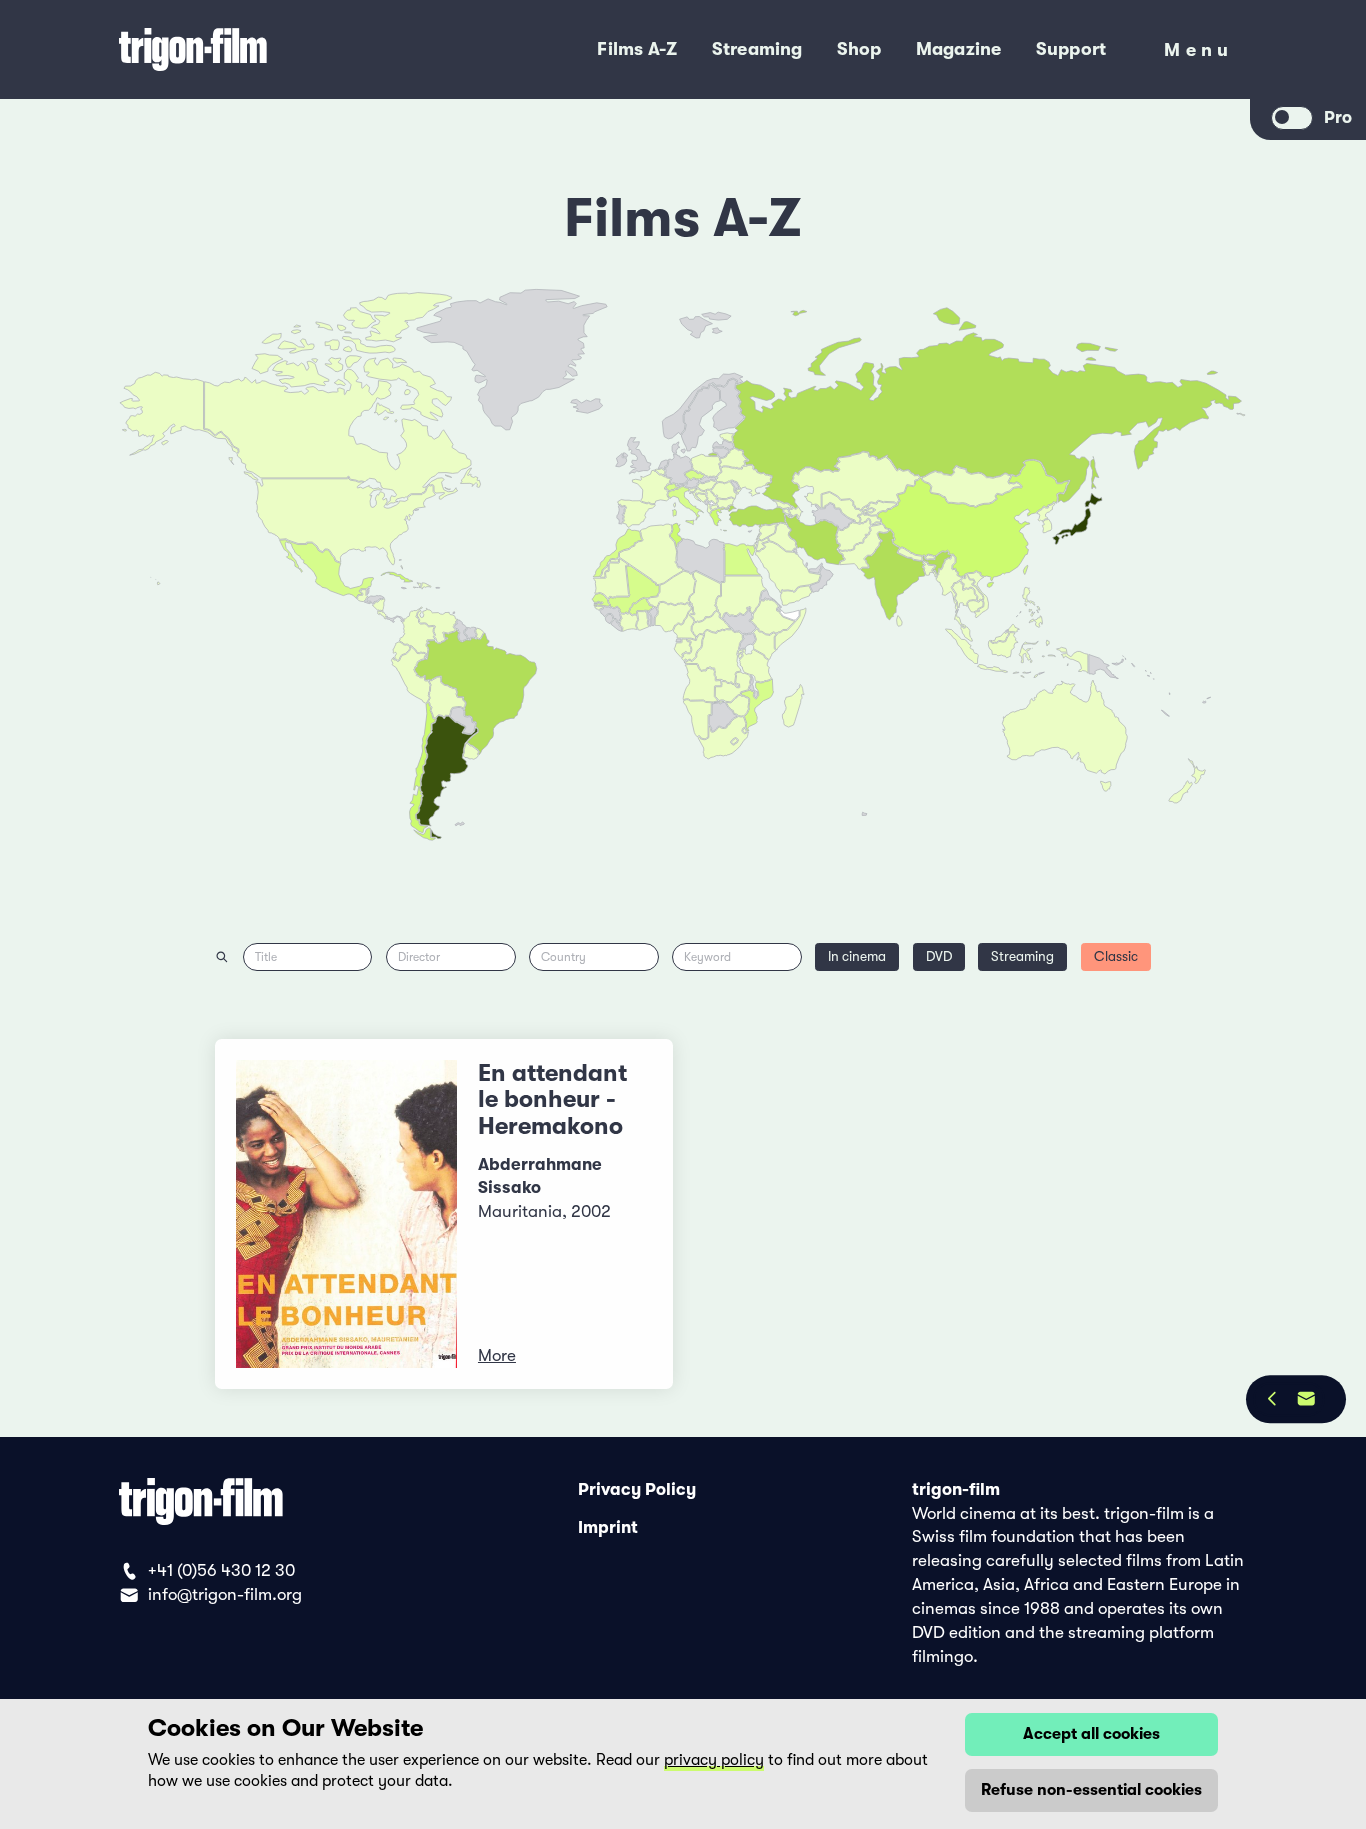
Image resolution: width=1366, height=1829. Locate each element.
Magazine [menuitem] (959, 49)
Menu (1198, 54)
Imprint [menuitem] (608, 1526)
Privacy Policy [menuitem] (637, 1489)
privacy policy (714, 1760)
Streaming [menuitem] (757, 49)
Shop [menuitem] (859, 49)
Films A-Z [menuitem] (637, 49)
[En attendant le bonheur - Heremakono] (347, 1214)
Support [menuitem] (1071, 49)
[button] (930, 570)
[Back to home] (264, 50)
